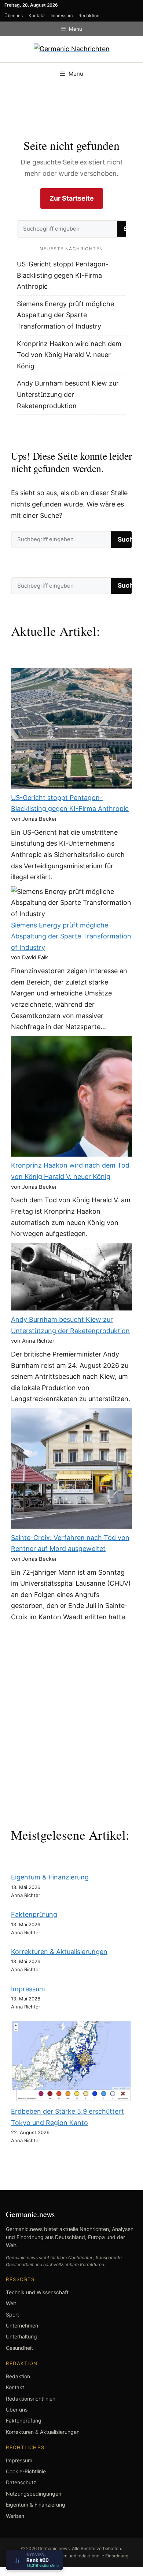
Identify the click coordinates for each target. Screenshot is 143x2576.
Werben (15, 2516)
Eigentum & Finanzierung (50, 1877)
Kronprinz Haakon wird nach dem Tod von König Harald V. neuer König (69, 355)
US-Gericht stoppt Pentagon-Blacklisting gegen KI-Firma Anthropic (63, 275)
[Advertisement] (71, 1723)
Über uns (14, 16)
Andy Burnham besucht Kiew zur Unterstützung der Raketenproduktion (68, 394)
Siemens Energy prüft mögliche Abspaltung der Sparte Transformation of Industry (65, 315)
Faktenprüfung (34, 1914)
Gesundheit (19, 2348)
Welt (11, 2303)
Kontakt (37, 16)
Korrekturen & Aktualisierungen (59, 1952)
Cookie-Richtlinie (26, 2471)
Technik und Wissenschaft (37, 2292)
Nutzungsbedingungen (34, 2494)
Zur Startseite (72, 198)
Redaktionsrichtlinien (31, 2399)
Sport (12, 2315)
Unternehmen (22, 2325)
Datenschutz (21, 2482)
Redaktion (89, 16)
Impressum (62, 16)
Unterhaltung (21, 2336)
